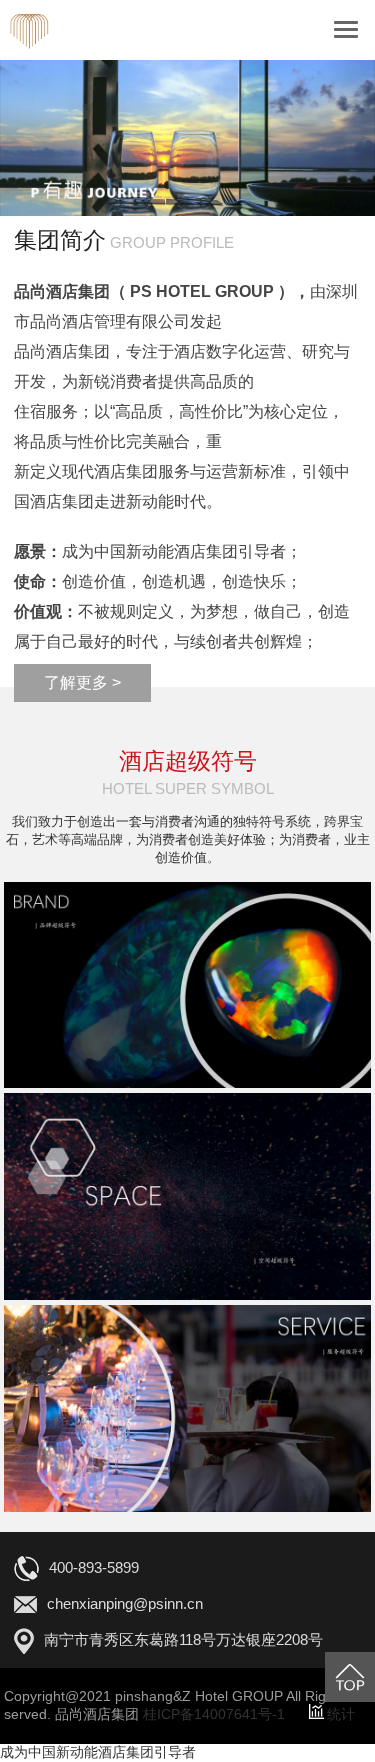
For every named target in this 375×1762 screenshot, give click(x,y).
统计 (341, 1714)
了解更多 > (82, 682)
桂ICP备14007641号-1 (214, 1714)
